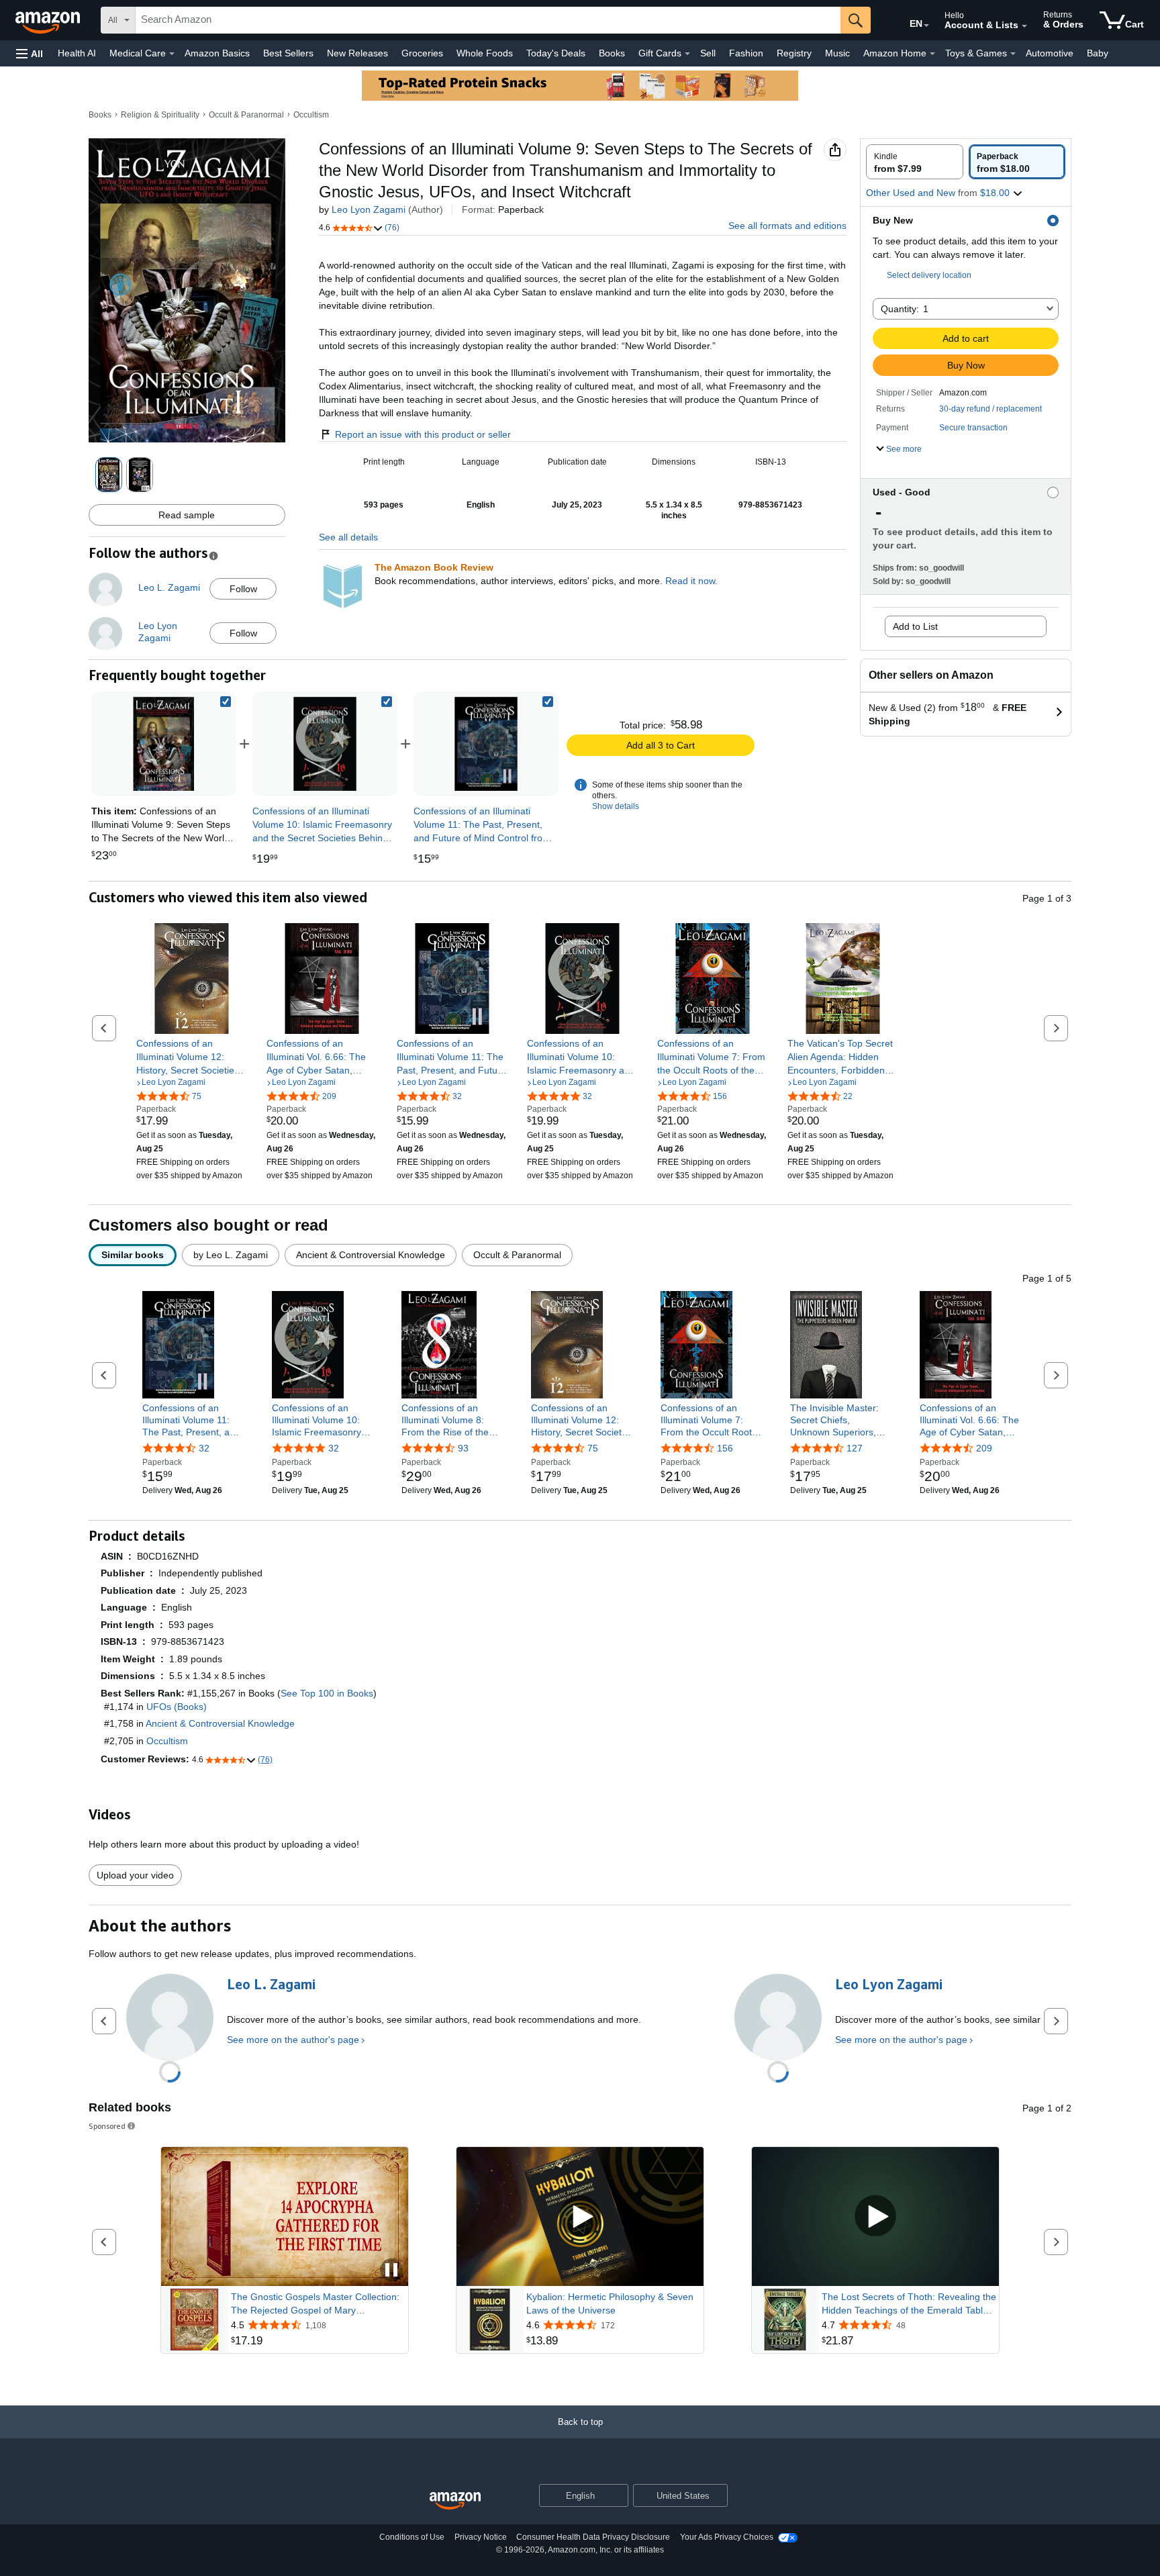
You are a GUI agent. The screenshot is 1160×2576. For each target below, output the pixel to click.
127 (855, 1448)
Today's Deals (556, 53)
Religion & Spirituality (160, 115)
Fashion (746, 53)
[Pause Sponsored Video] (391, 2271)
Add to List (915, 626)
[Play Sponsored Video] (580, 2217)
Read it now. (691, 581)
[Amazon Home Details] (932, 54)
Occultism (311, 115)
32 (204, 1448)
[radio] (915, 162)
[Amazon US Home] (455, 2501)
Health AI (77, 53)
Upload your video (135, 1875)
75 (593, 1448)
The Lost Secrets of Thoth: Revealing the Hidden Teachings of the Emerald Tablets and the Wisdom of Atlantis (909, 2304)
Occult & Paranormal (246, 115)
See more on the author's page (293, 2040)
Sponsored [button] (107, 2126)
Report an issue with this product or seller (423, 434)
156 (725, 1448)
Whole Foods (485, 53)
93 (463, 1448)
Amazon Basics (217, 53)
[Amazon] (49, 20)
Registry (794, 53)
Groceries (422, 53)
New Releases (357, 53)
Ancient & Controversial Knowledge (220, 1723)
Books (612, 53)
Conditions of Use (412, 2537)
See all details (348, 537)
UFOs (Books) (177, 1707)
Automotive (1050, 53)
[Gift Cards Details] (687, 54)
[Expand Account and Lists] (1024, 26)
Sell (708, 53)
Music (837, 53)
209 (984, 1448)
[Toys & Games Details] (1013, 54)
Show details (616, 806)
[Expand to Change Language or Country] (926, 26)
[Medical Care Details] (172, 54)
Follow (243, 589)
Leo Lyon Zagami (369, 209)
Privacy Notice (481, 2537)
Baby (1098, 53)
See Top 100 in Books (327, 1693)
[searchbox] (488, 20)
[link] (325, 744)
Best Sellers (288, 53)
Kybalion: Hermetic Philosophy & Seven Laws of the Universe (610, 2303)
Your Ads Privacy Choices (727, 2537)
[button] (30, 53)
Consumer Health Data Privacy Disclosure (593, 2537)
